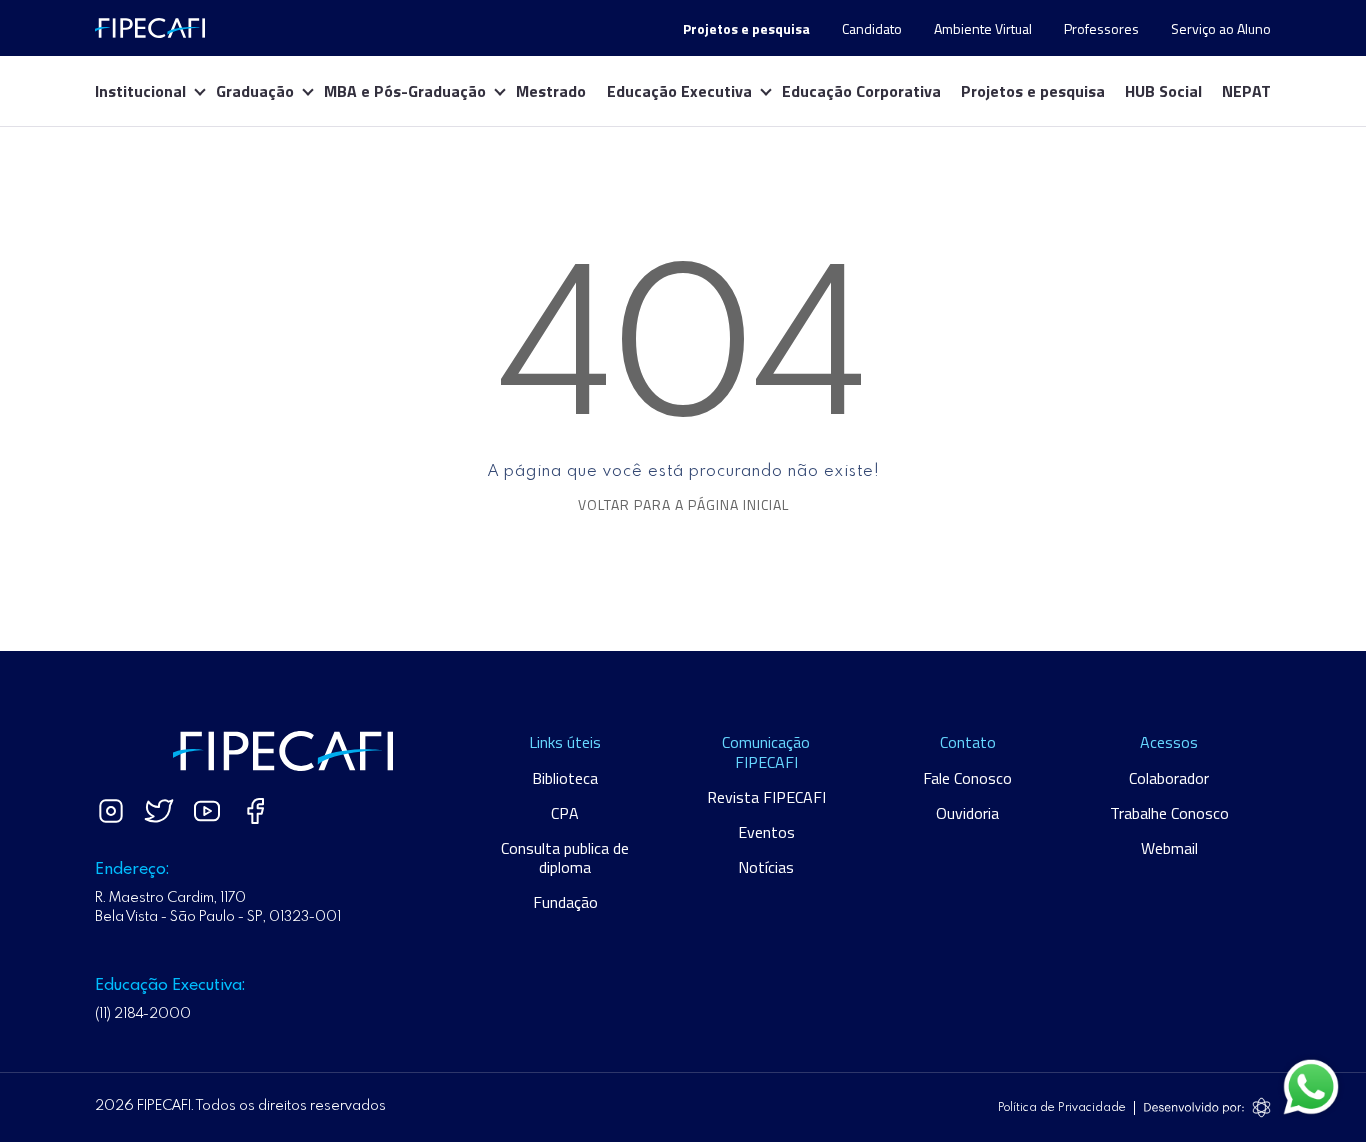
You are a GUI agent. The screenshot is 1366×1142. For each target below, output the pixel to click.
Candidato (872, 28)
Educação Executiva (679, 91)
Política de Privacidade (1062, 1108)
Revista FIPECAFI (766, 797)
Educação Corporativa (861, 91)
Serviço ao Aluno (1221, 28)
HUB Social (1163, 91)
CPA (565, 813)
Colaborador (1169, 778)
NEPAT (1246, 91)
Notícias (766, 867)
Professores (1101, 28)
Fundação (565, 902)
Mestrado (551, 91)
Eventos (766, 832)
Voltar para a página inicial (683, 504)
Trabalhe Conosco (1169, 813)
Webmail (1169, 848)
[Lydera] (150, 28)
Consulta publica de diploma (565, 857)
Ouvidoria (967, 813)
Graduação (255, 91)
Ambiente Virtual (983, 28)
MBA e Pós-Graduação (405, 91)
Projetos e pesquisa (1033, 91)
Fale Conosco (967, 778)
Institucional (140, 91)
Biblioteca (565, 778)
